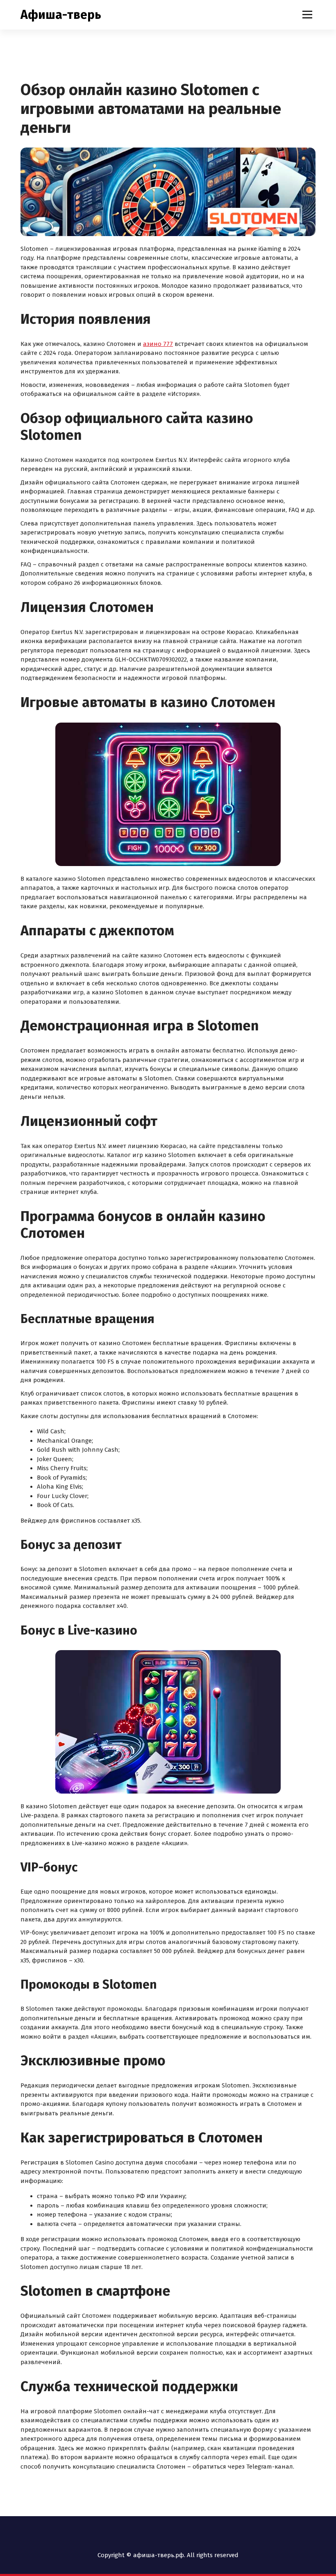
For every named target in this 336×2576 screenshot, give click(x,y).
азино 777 (158, 344)
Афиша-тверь (61, 15)
